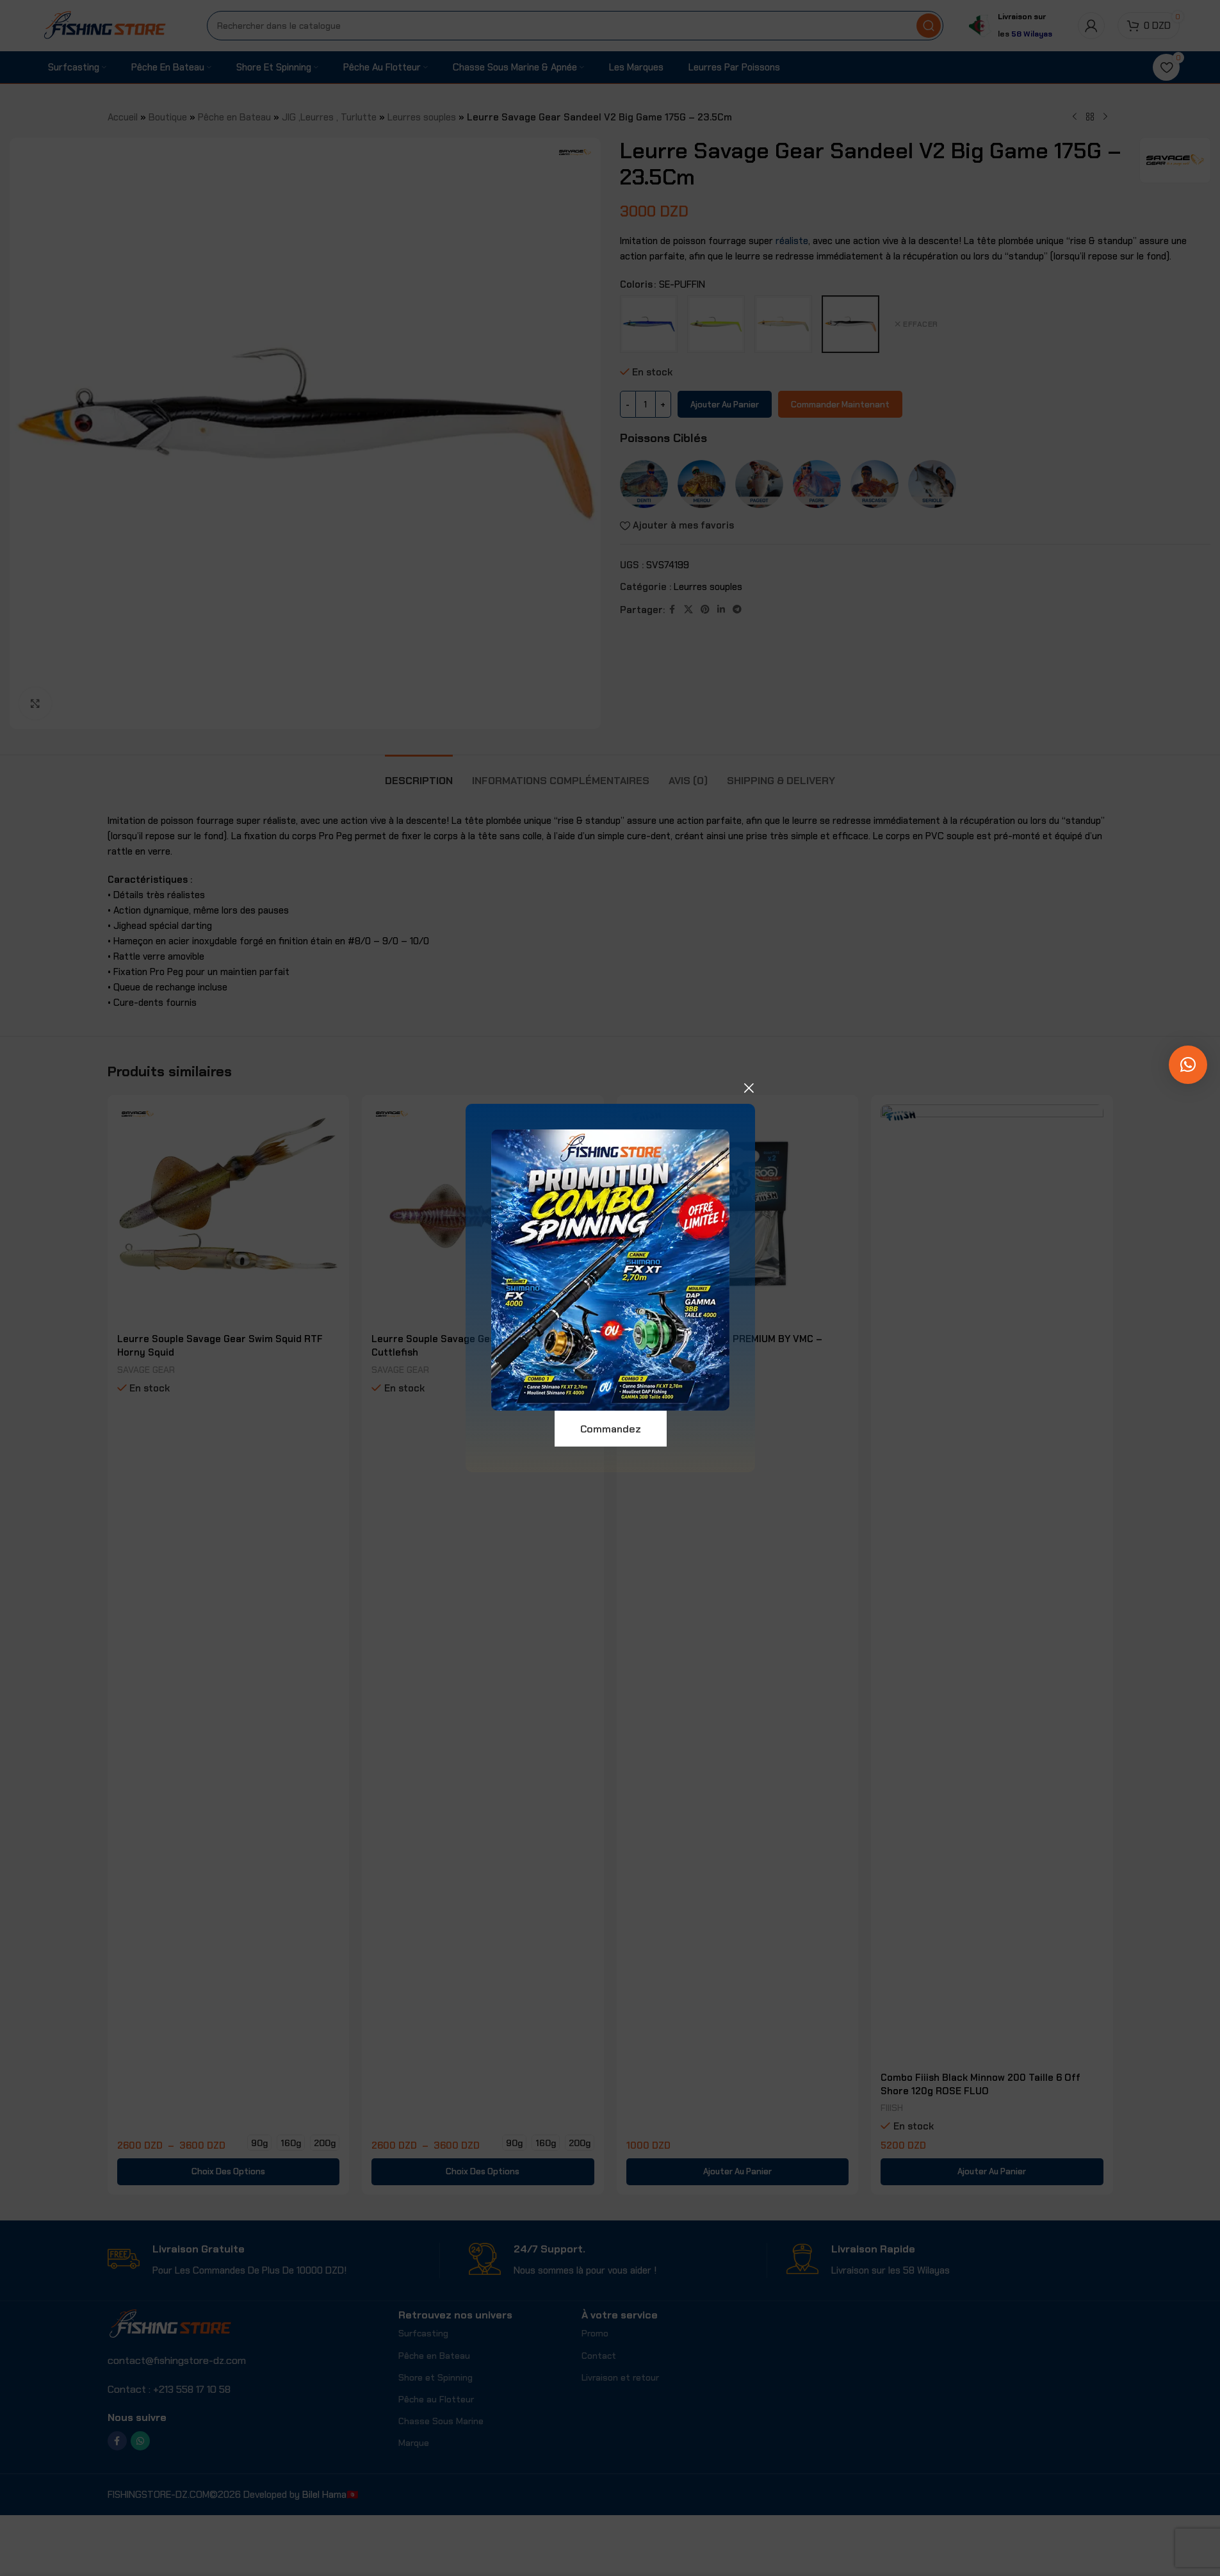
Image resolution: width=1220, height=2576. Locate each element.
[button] (1188, 1065)
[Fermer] (749, 1088)
